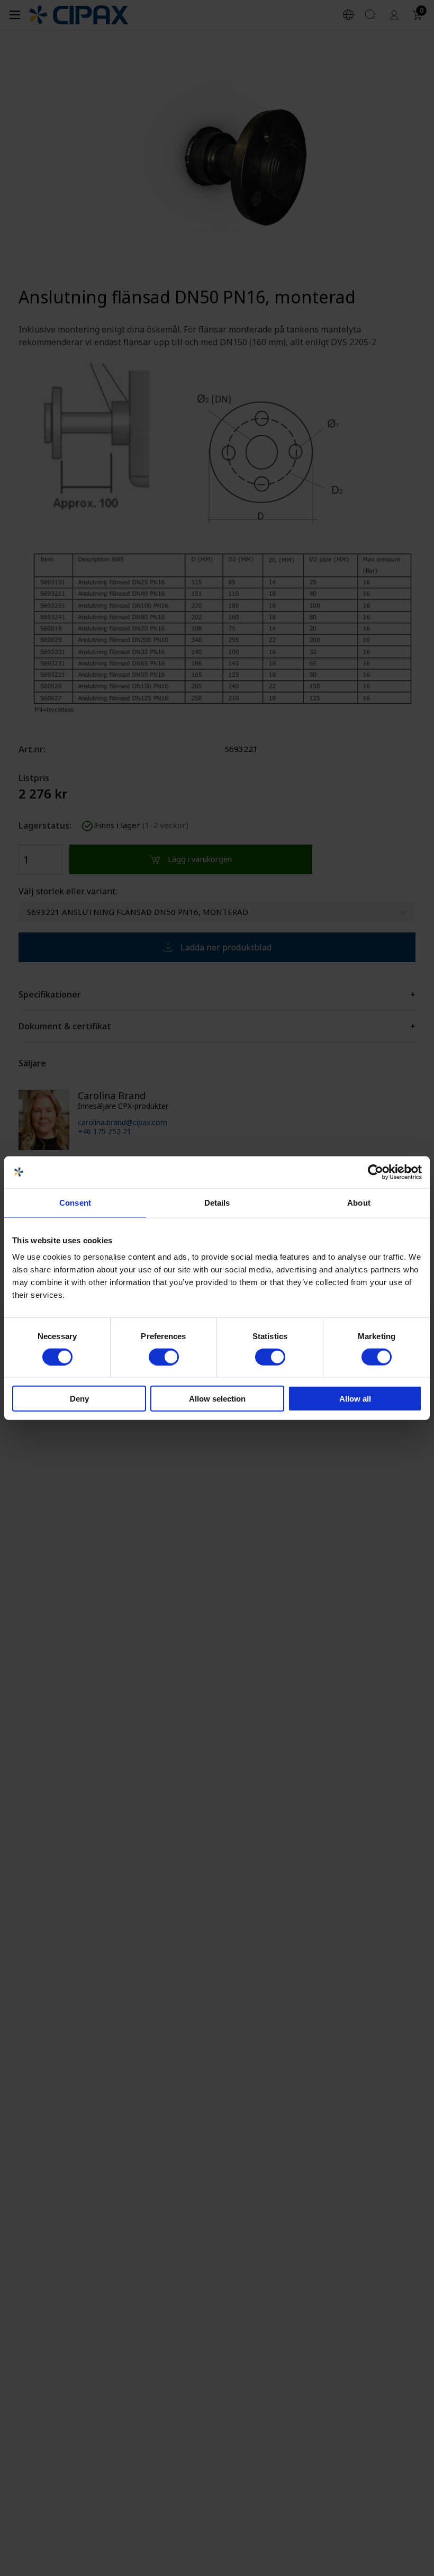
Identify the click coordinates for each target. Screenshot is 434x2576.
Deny (79, 1399)
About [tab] (359, 1202)
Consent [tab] (75, 1202)
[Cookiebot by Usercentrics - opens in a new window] (376, 1172)
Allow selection (217, 1399)
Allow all (355, 1399)
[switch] (164, 1357)
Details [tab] (217, 1202)
